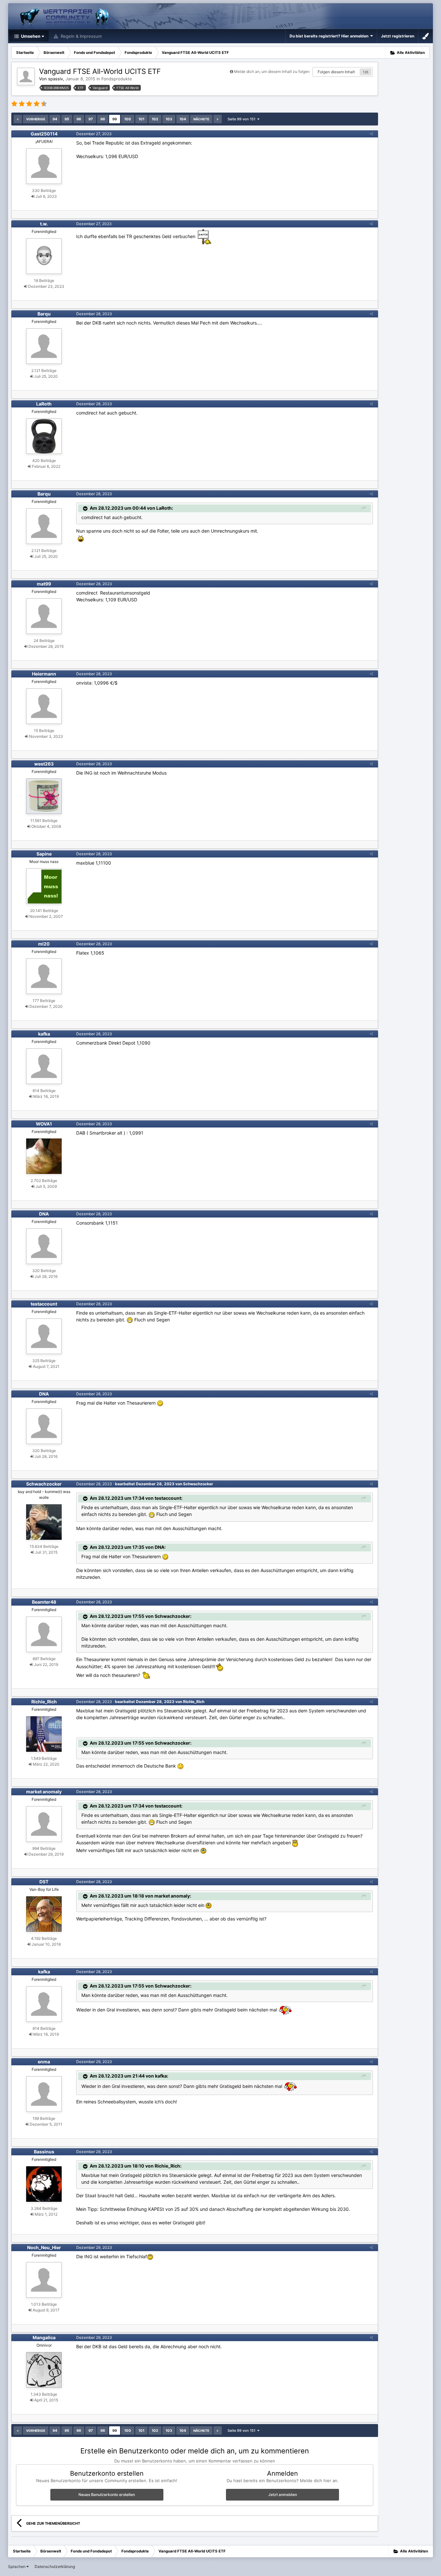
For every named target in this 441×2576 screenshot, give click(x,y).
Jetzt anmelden (283, 2495)
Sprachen (17, 2566)
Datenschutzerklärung (55, 2566)
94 (55, 119)
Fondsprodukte (117, 79)
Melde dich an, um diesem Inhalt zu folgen (272, 71)
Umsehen (30, 36)
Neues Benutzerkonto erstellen (107, 2495)
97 (91, 119)
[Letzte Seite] (218, 119)
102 (155, 119)
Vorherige (36, 119)
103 (169, 119)
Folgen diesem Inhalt (336, 72)
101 (141, 119)
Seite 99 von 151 (242, 119)
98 (103, 119)
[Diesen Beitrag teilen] (371, 134)
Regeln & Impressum (81, 36)
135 (366, 72)
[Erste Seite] (18, 119)
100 (128, 119)
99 (115, 119)
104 (183, 119)
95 (67, 119)
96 (79, 119)
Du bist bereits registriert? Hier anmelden (330, 36)
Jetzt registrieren (398, 36)
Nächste (201, 119)
